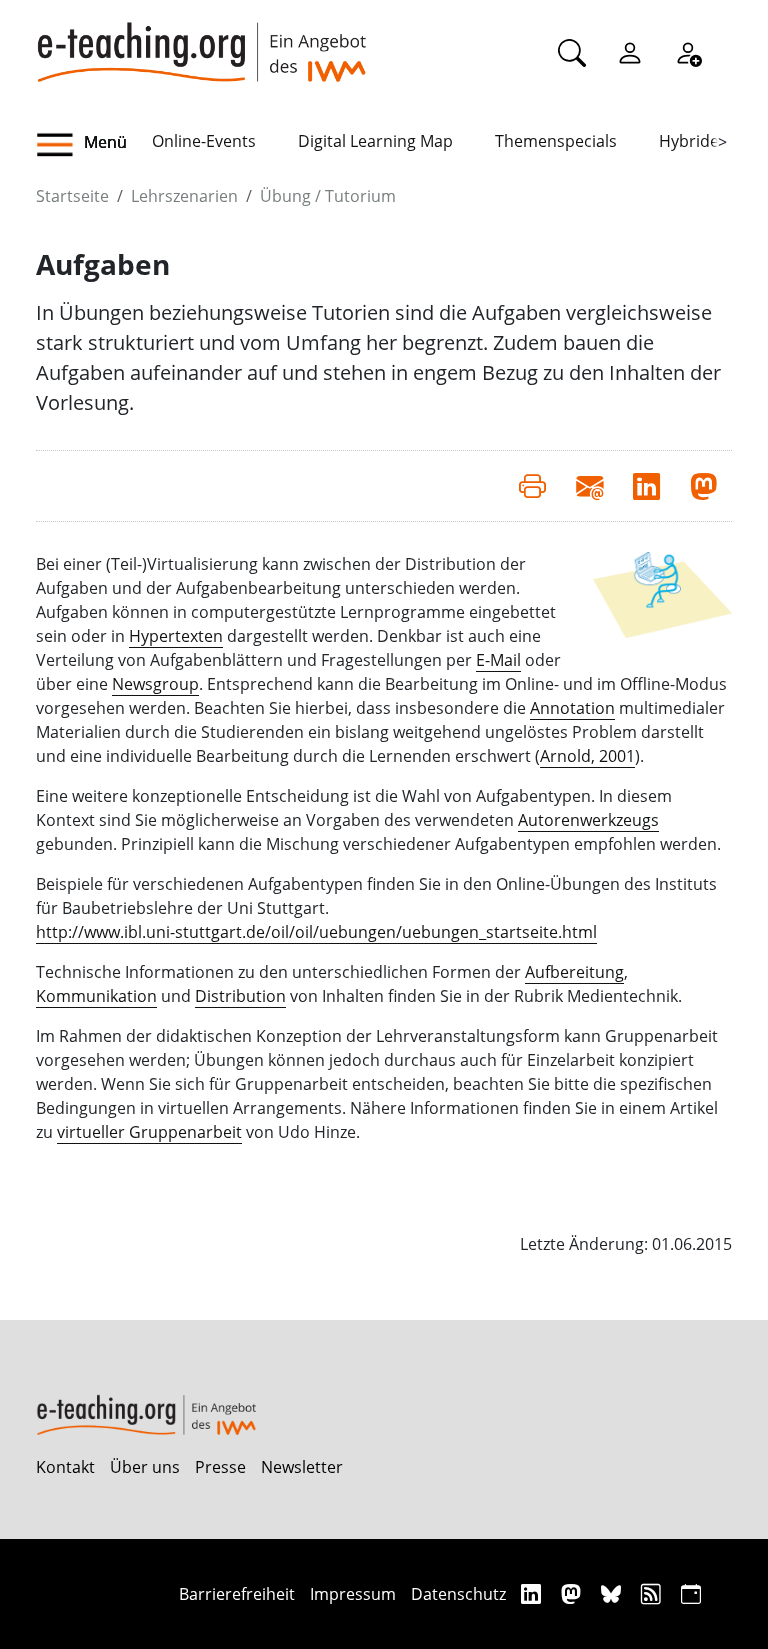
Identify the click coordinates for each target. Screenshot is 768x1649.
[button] (94, 145)
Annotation (572, 708)
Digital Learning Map (375, 141)
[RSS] (653, 1593)
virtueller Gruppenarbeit (149, 1132)
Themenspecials (556, 141)
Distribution (240, 996)
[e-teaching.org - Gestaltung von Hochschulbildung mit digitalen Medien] (201, 41)
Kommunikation (96, 996)
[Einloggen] (630, 52)
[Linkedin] (533, 1593)
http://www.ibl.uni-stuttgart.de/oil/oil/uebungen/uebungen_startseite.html (316, 932)
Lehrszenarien (184, 196)
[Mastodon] (573, 1593)
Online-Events (204, 141)
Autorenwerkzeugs (588, 820)
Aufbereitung (574, 972)
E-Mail (498, 660)
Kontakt (65, 1467)
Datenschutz (458, 1594)
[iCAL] (691, 1593)
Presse (220, 1467)
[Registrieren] (688, 52)
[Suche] (572, 52)
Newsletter (302, 1467)
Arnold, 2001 (587, 756)
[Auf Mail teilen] (589, 486)
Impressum (353, 1594)
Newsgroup (155, 684)
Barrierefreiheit (237, 1594)
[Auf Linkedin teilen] (646, 486)
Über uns (145, 1467)
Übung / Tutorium (328, 196)
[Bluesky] (613, 1593)
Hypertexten (176, 636)
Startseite (72, 196)
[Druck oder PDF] (532, 486)
